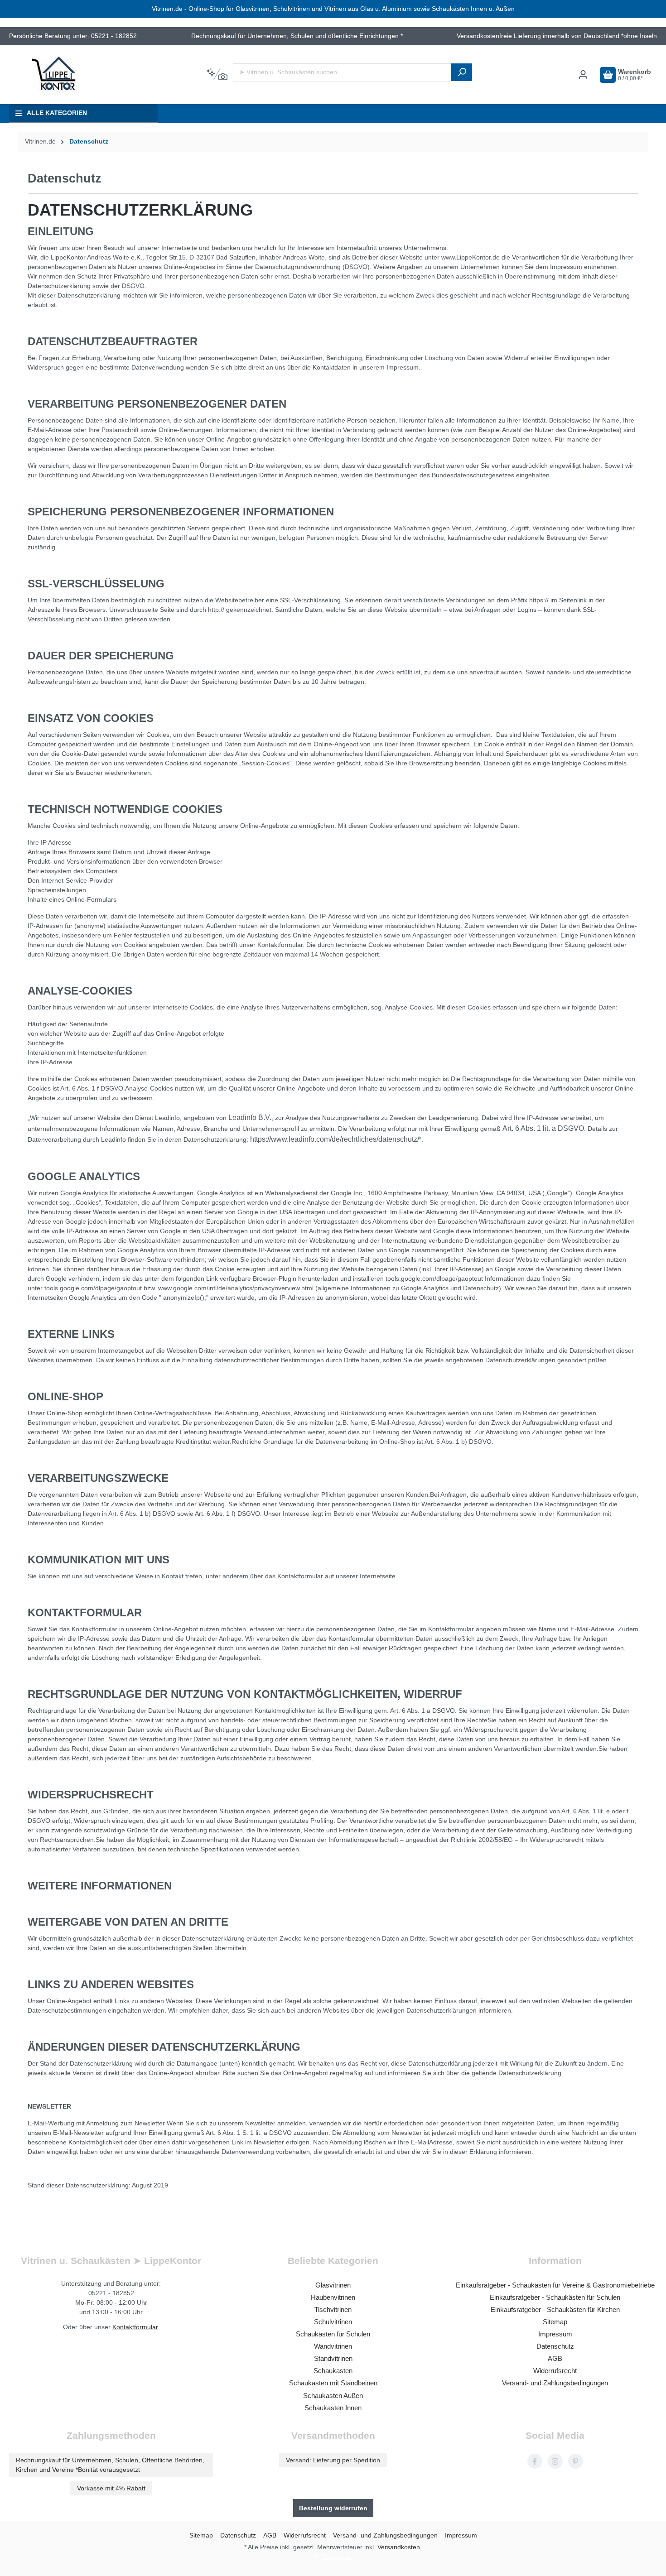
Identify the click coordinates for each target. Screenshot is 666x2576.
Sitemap (555, 2322)
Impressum (555, 2334)
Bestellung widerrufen (333, 2508)
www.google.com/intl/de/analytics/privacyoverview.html (236, 1288)
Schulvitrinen (333, 2322)
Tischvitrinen (333, 2309)
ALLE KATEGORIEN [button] (57, 113)
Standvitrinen (333, 2358)
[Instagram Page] (555, 2461)
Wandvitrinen (333, 2346)
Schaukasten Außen (333, 2396)
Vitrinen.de (40, 142)
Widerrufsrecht (555, 2371)
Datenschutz (555, 2346)
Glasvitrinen (333, 2285)
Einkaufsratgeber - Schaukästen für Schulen (555, 2297)
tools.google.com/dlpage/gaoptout (434, 1278)
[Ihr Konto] (583, 75)
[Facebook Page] (535, 2461)
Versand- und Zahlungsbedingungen (555, 2383)
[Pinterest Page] (576, 2461)
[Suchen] (462, 72)
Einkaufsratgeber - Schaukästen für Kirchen (555, 2309)
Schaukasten (333, 2371)
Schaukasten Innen (333, 2408)
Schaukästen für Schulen (333, 2334)
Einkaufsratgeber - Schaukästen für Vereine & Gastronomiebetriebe (555, 2285)
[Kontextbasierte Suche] (217, 75)
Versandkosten (399, 2547)
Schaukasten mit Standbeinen (333, 2383)
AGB (555, 2358)
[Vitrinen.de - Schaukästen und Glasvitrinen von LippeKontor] (54, 75)
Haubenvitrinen (333, 2297)
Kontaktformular (135, 2327)
